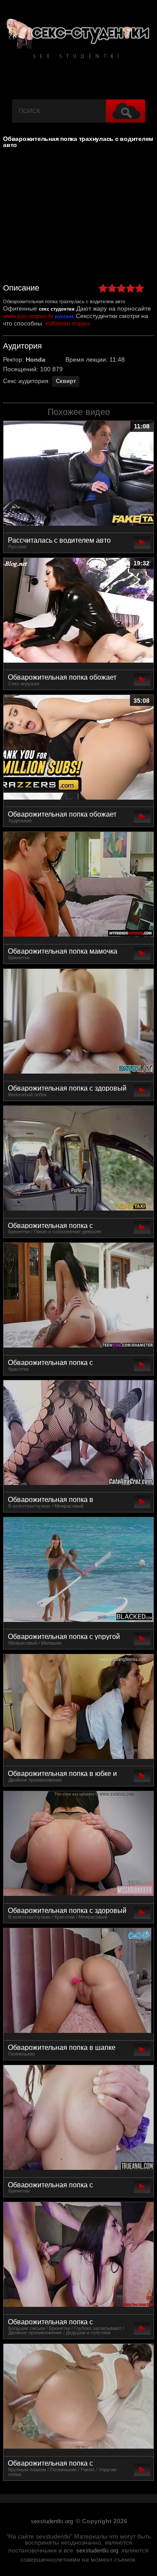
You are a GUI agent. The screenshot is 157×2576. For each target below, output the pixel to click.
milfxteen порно (67, 323)
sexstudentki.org (52, 2521)
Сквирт (66, 381)
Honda (36, 359)
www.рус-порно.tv (28, 316)
